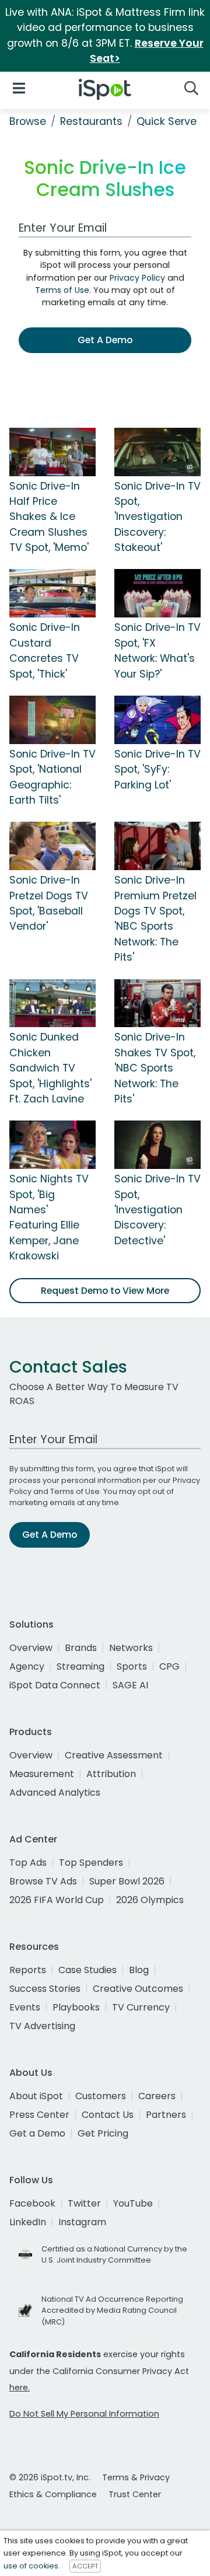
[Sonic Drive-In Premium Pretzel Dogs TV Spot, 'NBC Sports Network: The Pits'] (157, 846)
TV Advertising (42, 2026)
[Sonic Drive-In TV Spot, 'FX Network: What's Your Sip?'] (157, 593)
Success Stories (45, 1989)
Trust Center (135, 2494)
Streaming (80, 1666)
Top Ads (28, 1863)
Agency (27, 1666)
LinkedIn (28, 2222)
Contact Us (108, 2115)
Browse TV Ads (43, 1881)
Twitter (84, 2203)
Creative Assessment (114, 1755)
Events (25, 2007)
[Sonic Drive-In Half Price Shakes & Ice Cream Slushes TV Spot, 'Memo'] (52, 451)
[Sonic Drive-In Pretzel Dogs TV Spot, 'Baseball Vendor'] (52, 846)
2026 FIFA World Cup (57, 1900)
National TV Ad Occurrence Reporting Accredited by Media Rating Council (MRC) (112, 2310)
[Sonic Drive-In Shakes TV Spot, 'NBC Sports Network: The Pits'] (157, 1003)
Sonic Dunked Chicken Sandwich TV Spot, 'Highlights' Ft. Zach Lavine (50, 1068)
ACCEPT (85, 2566)
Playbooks (76, 2007)
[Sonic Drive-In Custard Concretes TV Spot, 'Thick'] (52, 593)
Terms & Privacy (136, 2477)
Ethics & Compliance (53, 2494)
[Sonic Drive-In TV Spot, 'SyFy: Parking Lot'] (157, 719)
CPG (169, 1666)
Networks (131, 1648)
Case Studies (87, 1970)
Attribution (111, 1774)
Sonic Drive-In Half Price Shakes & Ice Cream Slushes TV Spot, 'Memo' (49, 517)
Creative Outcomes (138, 1989)
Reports (28, 1970)
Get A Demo (105, 340)
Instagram (82, 2222)
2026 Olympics (150, 1900)
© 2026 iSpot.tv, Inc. (50, 2477)
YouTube (133, 2203)
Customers (101, 2096)
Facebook (32, 2203)
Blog (139, 1970)
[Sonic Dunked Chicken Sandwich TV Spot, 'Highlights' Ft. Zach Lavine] (52, 1003)
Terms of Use (62, 290)
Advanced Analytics (55, 1793)
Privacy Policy (137, 278)
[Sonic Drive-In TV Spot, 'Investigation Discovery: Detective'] (157, 1144)
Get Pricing (103, 2133)
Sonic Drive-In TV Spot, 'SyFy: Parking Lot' (157, 769)
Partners (166, 2115)
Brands (81, 1648)
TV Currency (141, 2007)
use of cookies (31, 2566)
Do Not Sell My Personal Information (84, 2414)
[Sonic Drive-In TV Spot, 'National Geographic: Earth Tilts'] (52, 719)
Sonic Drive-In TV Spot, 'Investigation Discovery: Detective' (157, 1210)
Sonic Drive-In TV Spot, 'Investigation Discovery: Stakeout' (157, 517)
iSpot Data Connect (55, 1685)
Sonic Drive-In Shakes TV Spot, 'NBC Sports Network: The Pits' (155, 1068)
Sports (132, 1666)
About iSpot (36, 2096)
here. (20, 2387)
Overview (31, 1648)
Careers (157, 2096)
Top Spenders (91, 1863)
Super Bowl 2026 (127, 1881)
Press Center (39, 2115)
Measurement (42, 1774)
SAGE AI (130, 1685)
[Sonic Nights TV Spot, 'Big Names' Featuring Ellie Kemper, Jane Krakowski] (52, 1144)
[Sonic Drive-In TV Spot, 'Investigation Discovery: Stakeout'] (157, 451)
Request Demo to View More (105, 1291)
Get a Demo (37, 2133)
